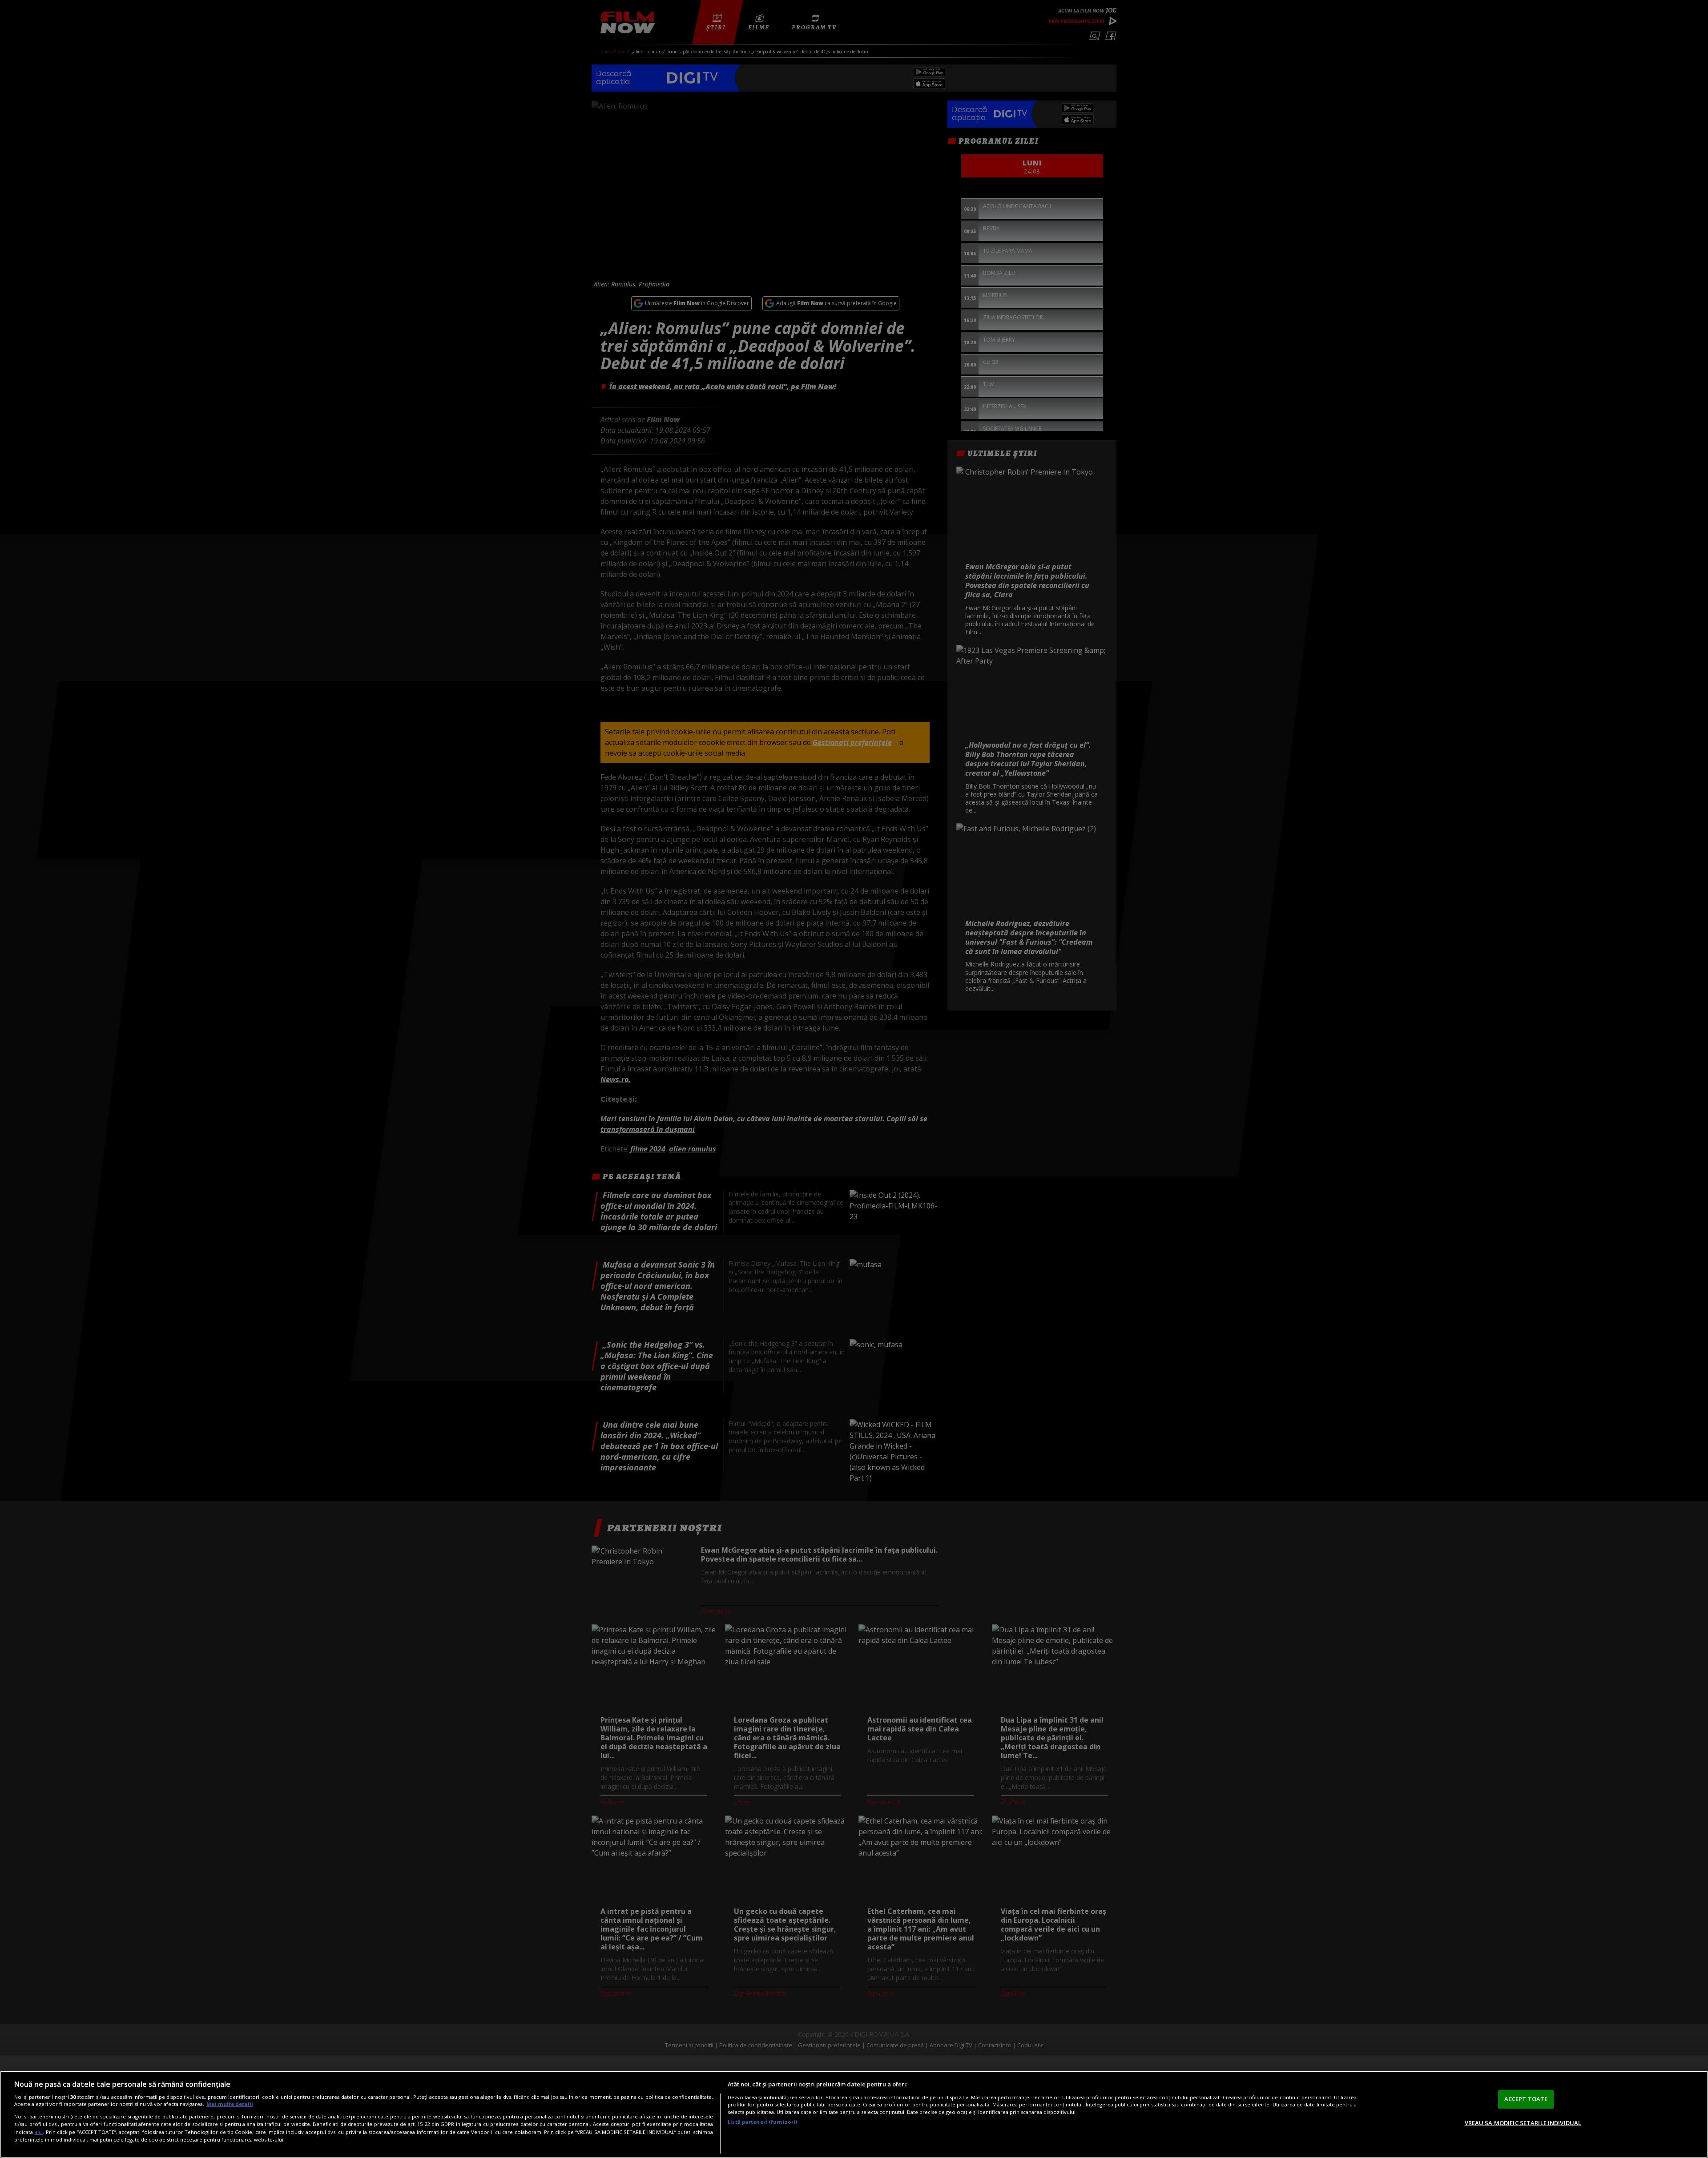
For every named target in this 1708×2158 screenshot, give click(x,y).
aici (38, 2132)
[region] (854, 2114)
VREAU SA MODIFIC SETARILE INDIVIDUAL (1523, 2122)
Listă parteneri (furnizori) (762, 2122)
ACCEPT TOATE (1526, 2099)
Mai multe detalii (230, 2104)
